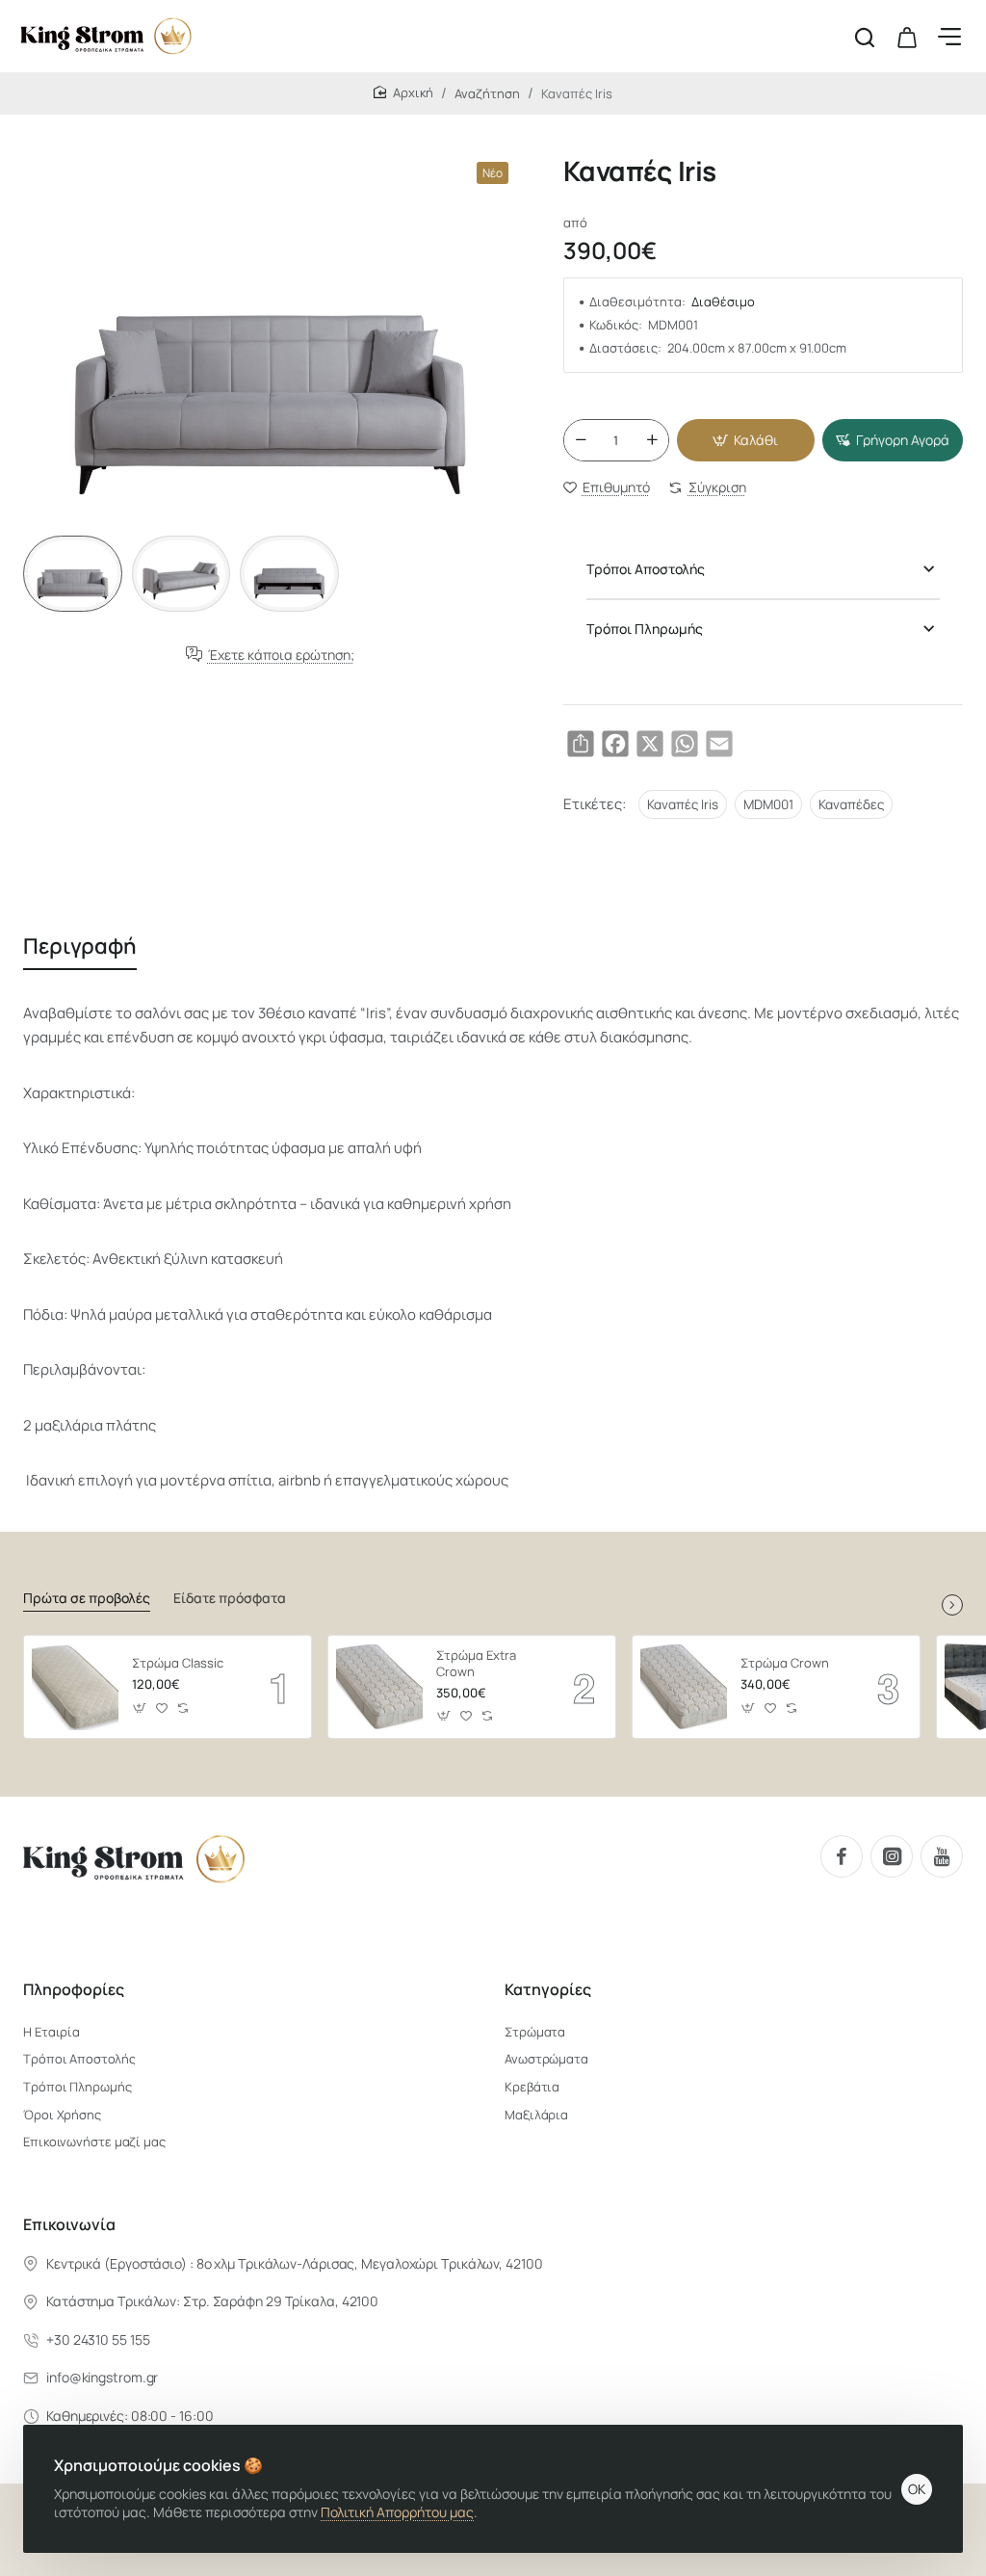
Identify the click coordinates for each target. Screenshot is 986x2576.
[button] (746, 440)
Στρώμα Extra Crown (476, 1664)
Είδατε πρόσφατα (230, 1598)
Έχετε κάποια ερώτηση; (281, 655)
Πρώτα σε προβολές (87, 1598)
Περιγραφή (80, 946)
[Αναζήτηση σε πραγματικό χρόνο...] (865, 36)
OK (917, 2489)
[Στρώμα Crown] (684, 1687)
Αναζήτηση (487, 93)
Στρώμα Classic (178, 1663)
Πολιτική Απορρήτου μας (397, 2512)
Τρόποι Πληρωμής (645, 629)
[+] (652, 440)
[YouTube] (942, 1856)
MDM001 (768, 804)
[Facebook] (842, 1856)
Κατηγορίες (548, 1990)
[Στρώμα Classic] (75, 1687)
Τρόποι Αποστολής (646, 569)
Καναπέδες (851, 804)
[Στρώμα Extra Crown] (379, 1687)
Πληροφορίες (74, 1990)
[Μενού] (949, 36)
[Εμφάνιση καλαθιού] (907, 36)
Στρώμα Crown (785, 1663)
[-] (581, 440)
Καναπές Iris (683, 804)
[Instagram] (892, 1856)
